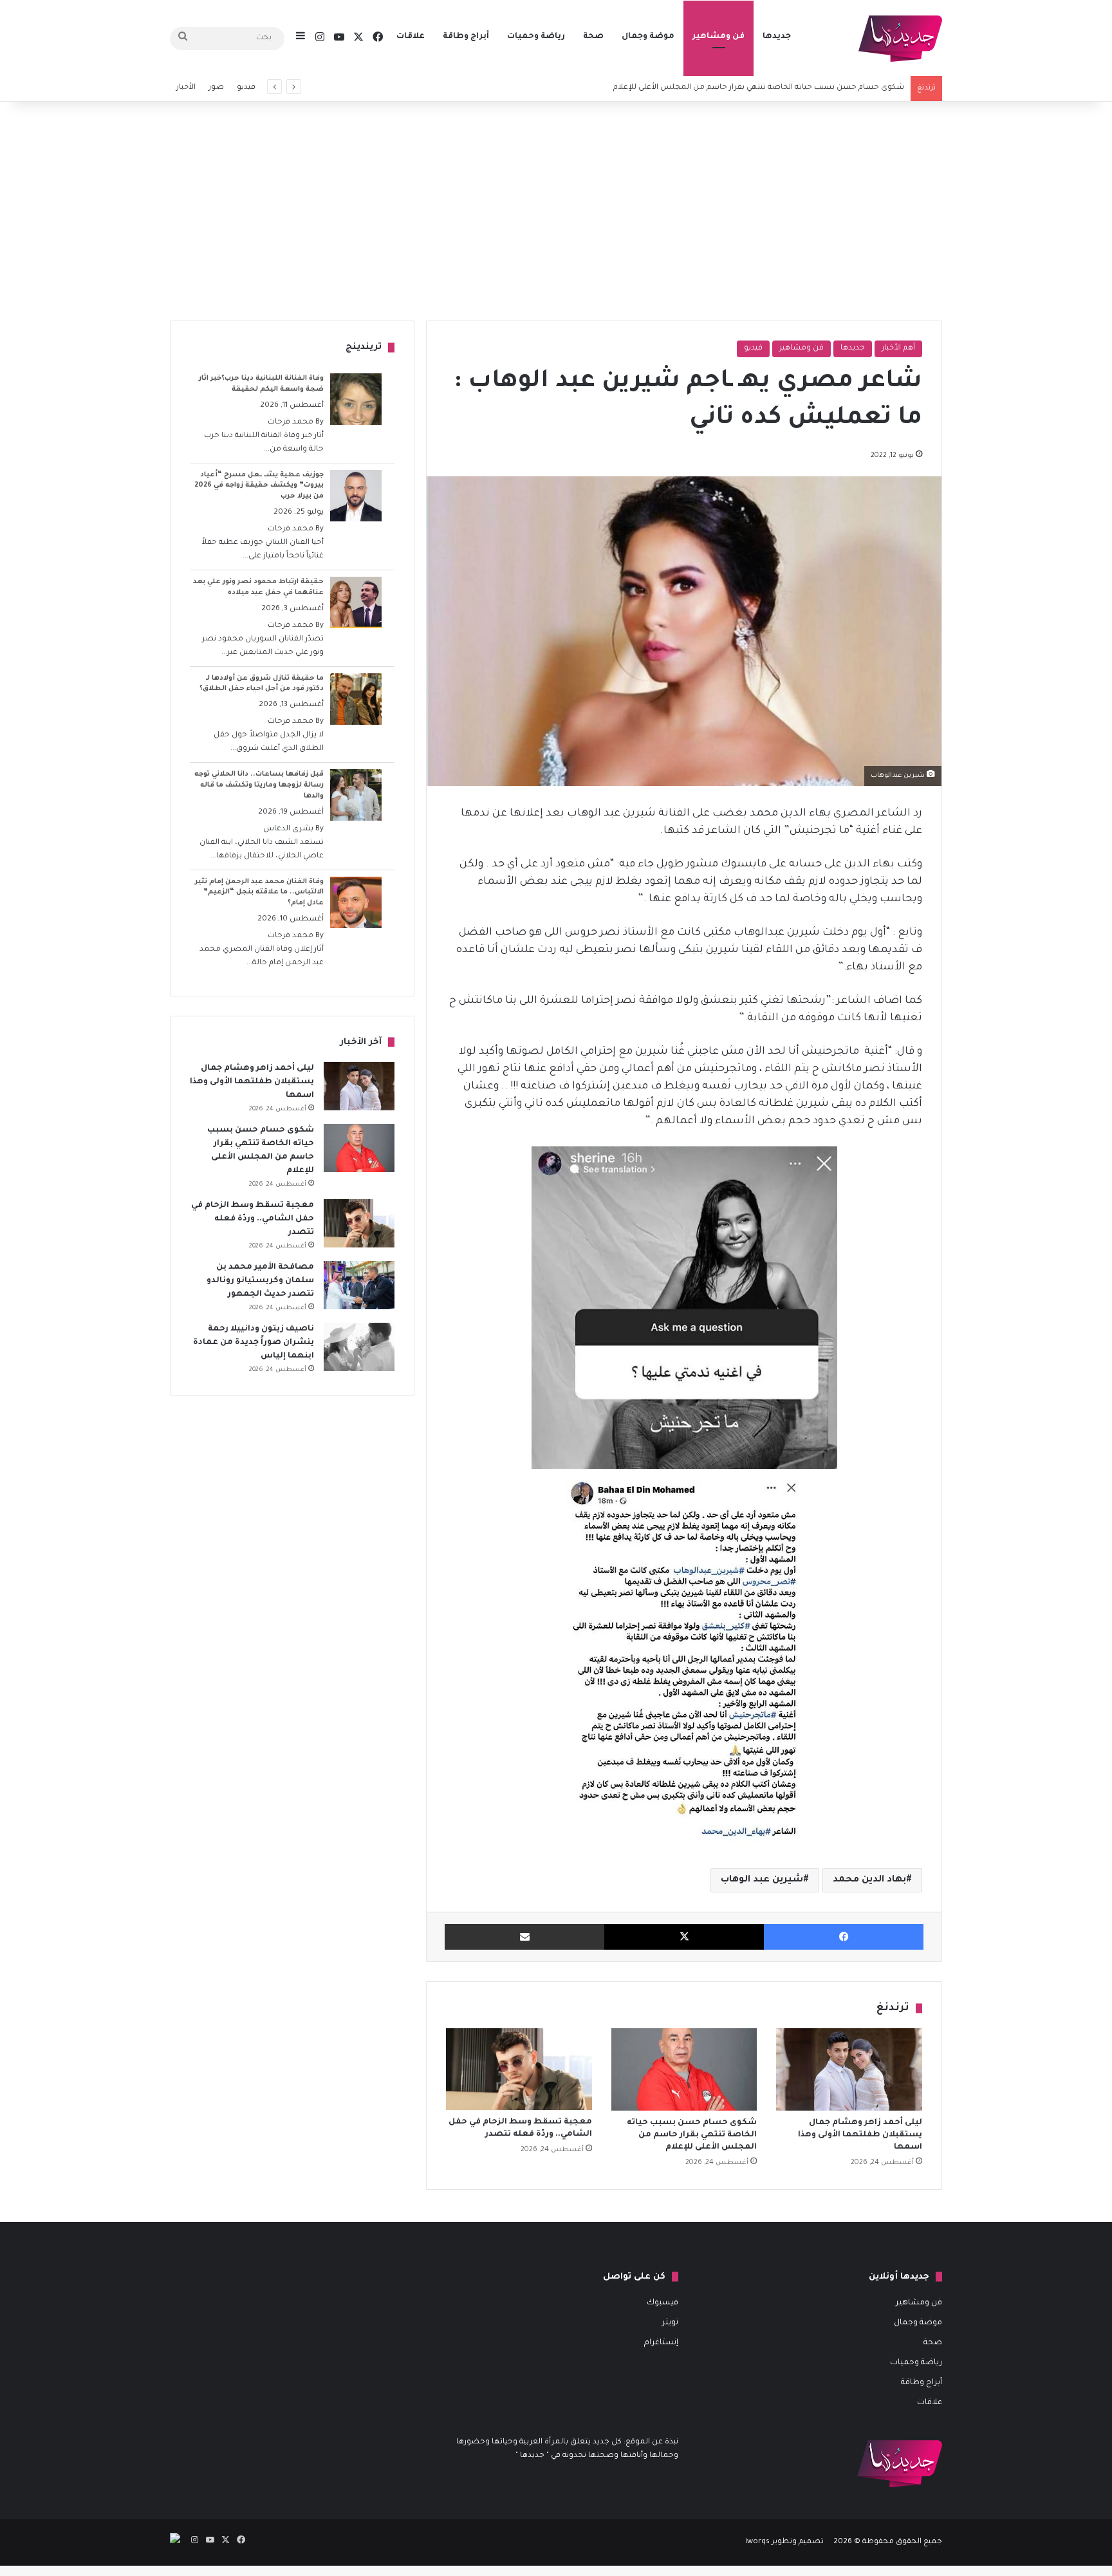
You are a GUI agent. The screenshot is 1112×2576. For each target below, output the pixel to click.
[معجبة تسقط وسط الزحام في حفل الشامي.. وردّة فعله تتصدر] (519, 2069)
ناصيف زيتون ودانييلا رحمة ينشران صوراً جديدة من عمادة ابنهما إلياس (254, 1343)
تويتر (670, 2323)
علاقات (411, 37)
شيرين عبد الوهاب (762, 1880)
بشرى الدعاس (288, 829)
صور (216, 88)
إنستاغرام (661, 2343)
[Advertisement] (556, 211)
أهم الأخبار (898, 349)
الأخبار (186, 88)
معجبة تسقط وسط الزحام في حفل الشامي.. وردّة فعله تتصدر (253, 1219)
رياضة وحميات (536, 37)
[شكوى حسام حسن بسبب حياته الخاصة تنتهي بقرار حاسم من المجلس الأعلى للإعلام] (684, 2069)
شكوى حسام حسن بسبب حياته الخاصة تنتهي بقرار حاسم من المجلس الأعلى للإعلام (692, 2135)
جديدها (777, 37)
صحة (593, 37)
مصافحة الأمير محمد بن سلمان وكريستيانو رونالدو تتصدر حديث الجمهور (260, 1281)
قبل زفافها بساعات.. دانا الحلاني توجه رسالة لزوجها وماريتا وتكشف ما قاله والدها (259, 785)
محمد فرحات (291, 423)
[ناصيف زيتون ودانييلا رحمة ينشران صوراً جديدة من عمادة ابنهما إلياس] (359, 1347)
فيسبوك (663, 2303)
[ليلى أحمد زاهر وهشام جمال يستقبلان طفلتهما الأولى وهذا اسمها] (849, 2069)
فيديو (246, 88)
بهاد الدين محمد (869, 1880)
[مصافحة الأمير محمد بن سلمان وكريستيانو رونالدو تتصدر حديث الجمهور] (359, 1285)
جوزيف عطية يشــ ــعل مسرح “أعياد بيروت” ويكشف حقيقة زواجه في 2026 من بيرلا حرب (259, 486)
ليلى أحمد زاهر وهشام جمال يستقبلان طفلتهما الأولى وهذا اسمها (860, 2135)
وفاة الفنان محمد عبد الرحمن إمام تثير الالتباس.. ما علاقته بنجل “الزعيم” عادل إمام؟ (259, 893)
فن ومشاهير (718, 37)
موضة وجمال (648, 37)
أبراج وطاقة (466, 37)
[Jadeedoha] (900, 39)
